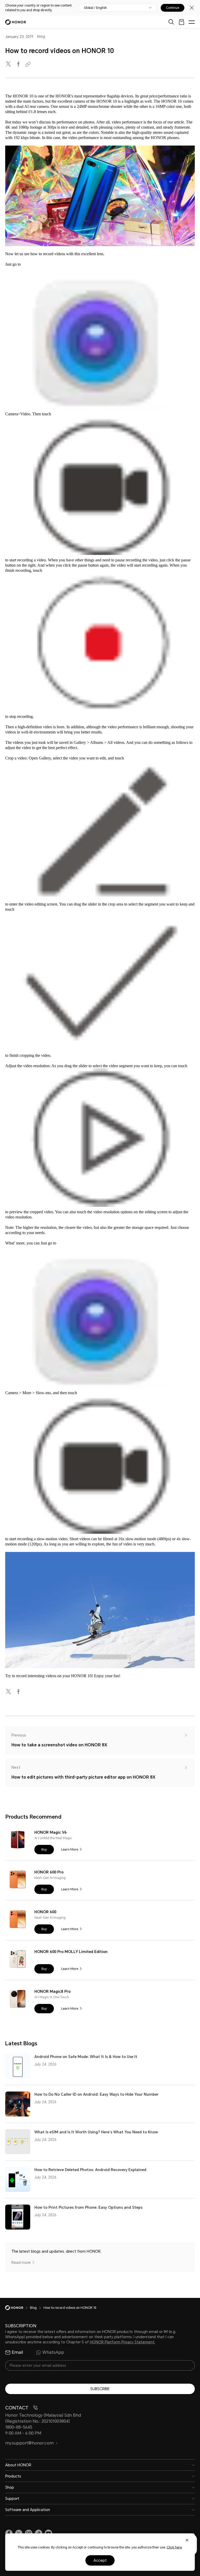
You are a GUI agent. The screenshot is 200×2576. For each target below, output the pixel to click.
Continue (173, 8)
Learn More (70, 1850)
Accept (100, 2560)
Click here (174, 2547)
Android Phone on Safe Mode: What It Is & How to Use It (86, 2057)
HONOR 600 (45, 1912)
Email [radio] (17, 2352)
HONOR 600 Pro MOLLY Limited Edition (71, 1952)
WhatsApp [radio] (53, 2352)
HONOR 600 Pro (49, 1872)
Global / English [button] (95, 8)
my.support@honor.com (29, 2443)
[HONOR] (18, 2308)
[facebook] (19, 64)
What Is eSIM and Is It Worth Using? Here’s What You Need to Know (96, 2132)
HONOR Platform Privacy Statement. (123, 2342)
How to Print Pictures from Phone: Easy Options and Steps (88, 2207)
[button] (44, 1850)
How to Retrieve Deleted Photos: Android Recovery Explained (90, 2170)
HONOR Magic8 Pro (52, 1991)
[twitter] (9, 64)
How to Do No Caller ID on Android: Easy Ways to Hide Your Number (96, 2094)
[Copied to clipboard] (29, 64)
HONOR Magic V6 (51, 1832)
